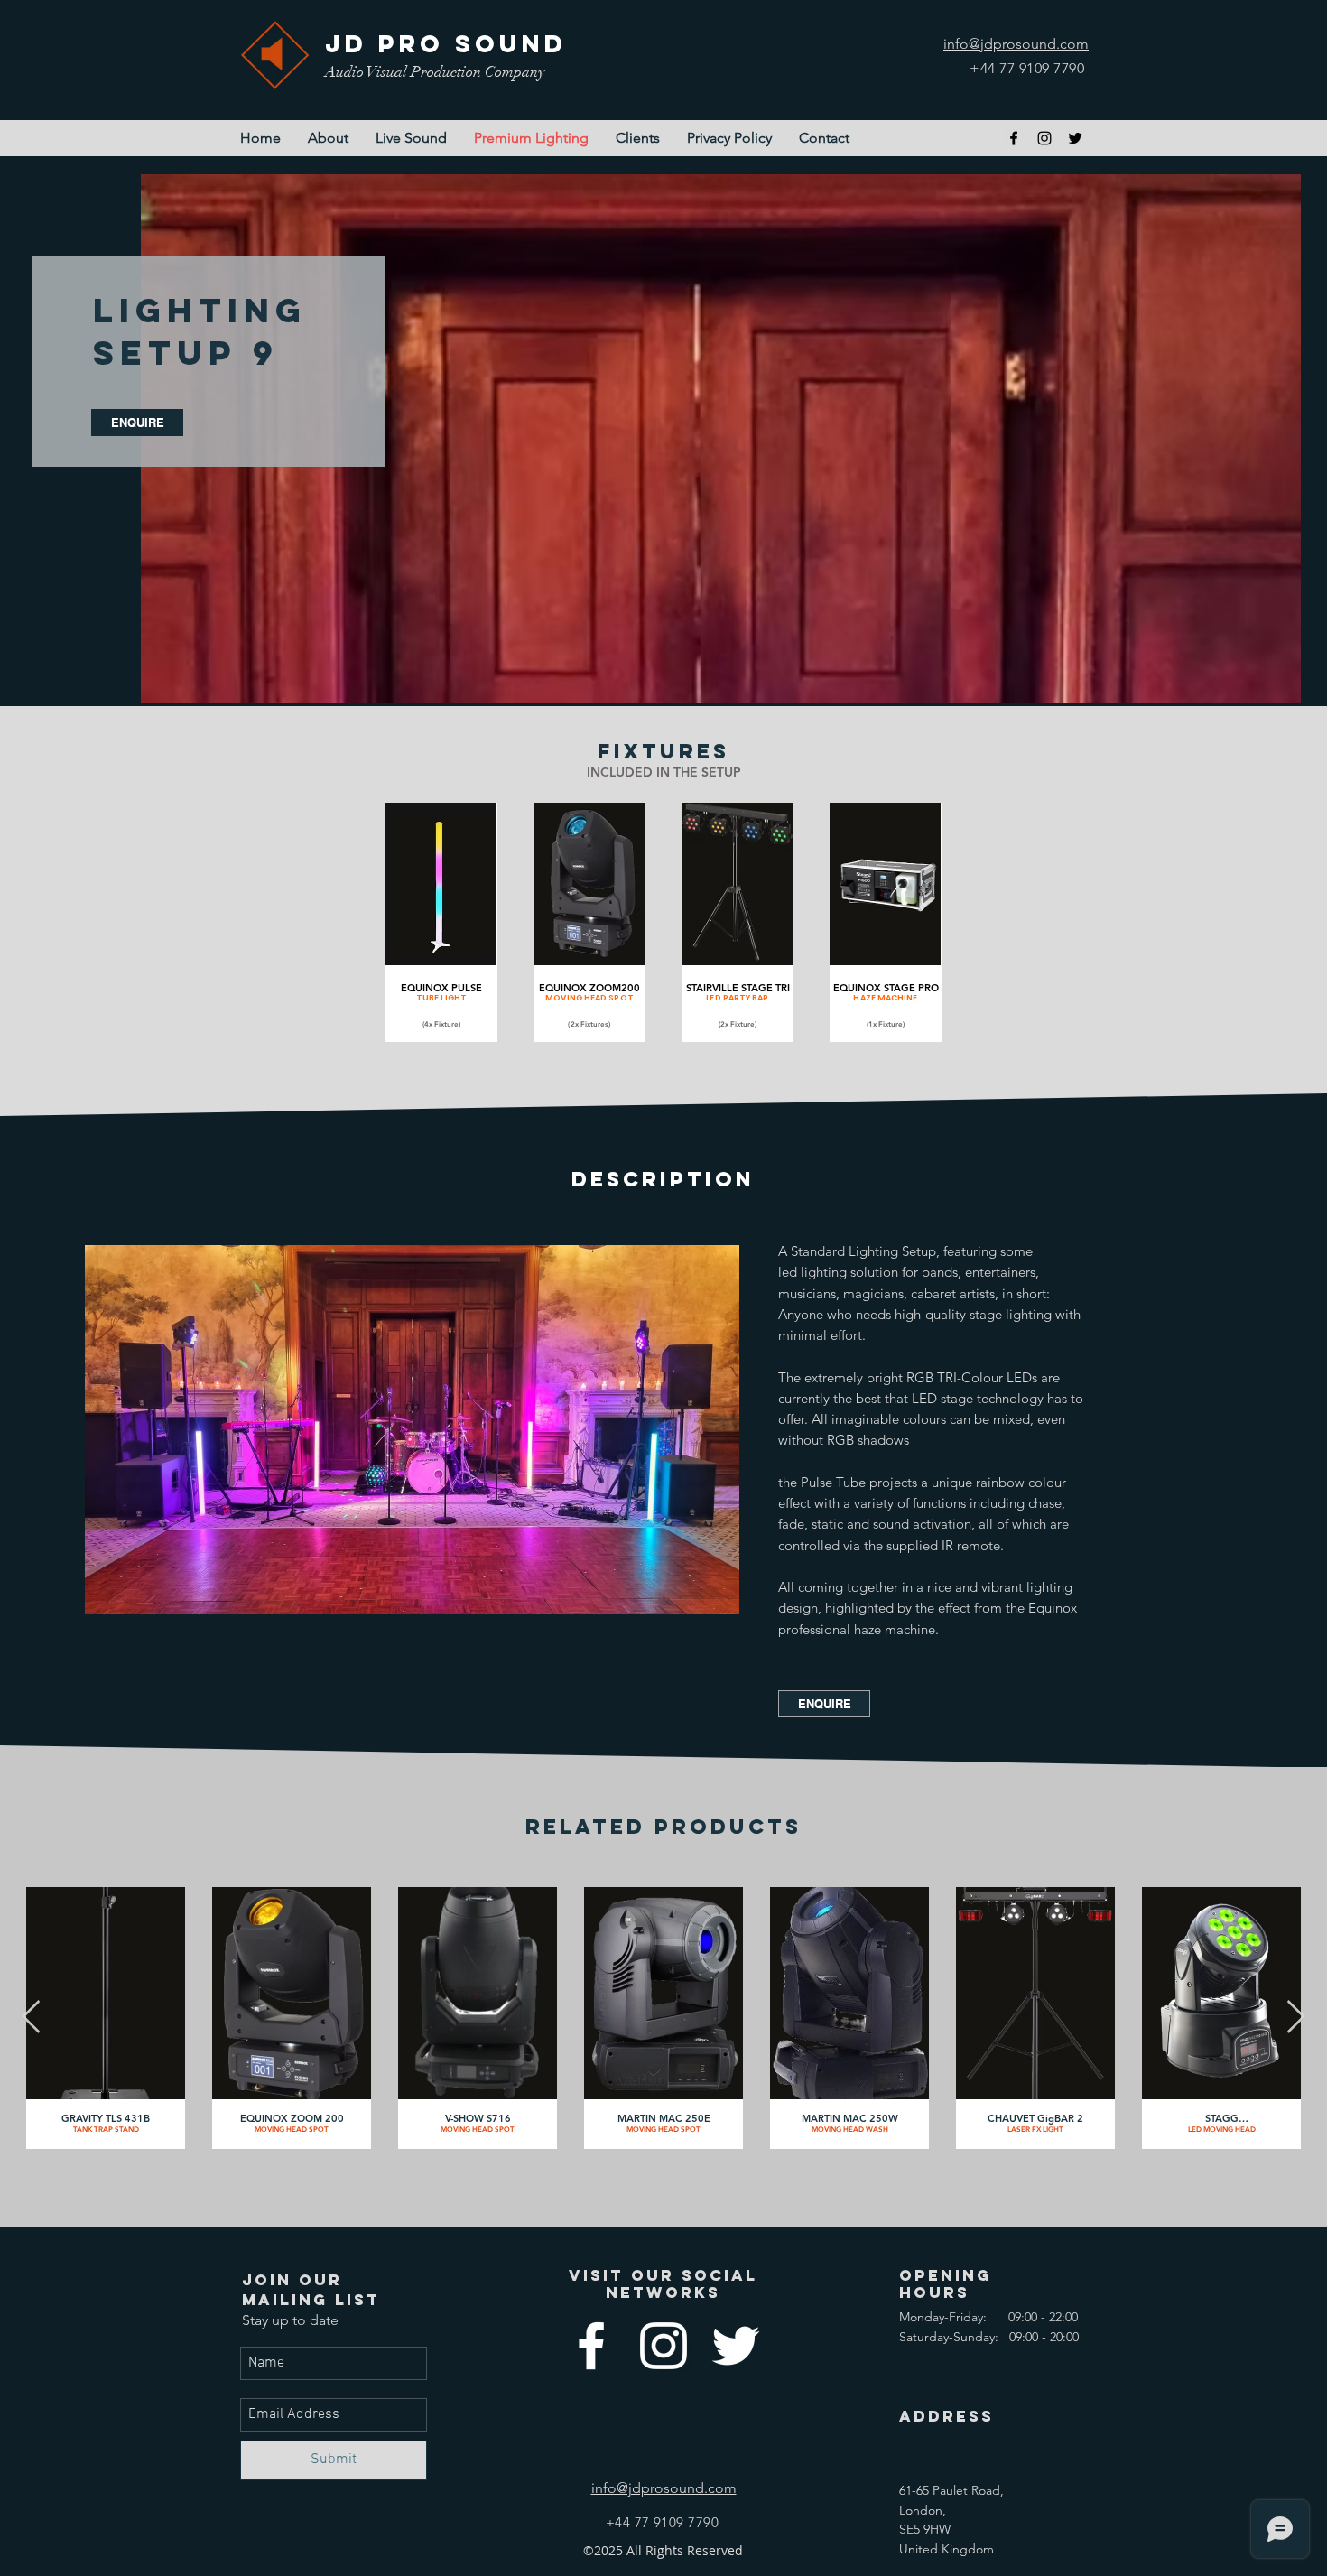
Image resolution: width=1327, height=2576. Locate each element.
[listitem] (441, 922)
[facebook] (1014, 138)
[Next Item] (1296, 2018)
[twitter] (1075, 138)
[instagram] (1044, 138)
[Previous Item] (31, 2018)
